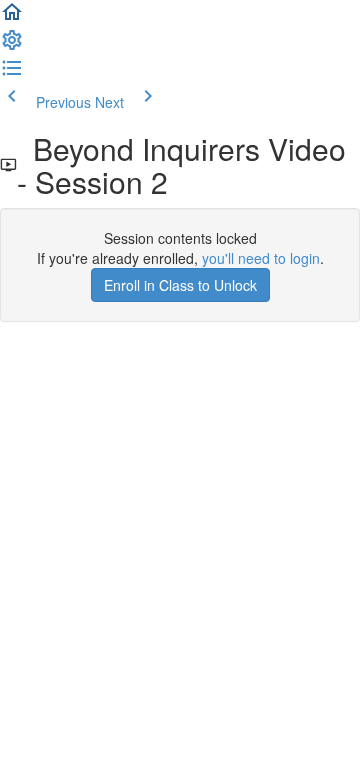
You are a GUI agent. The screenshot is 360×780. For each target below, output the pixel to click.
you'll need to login (261, 258)
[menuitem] (12, 46)
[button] (12, 18)
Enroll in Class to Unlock (180, 285)
